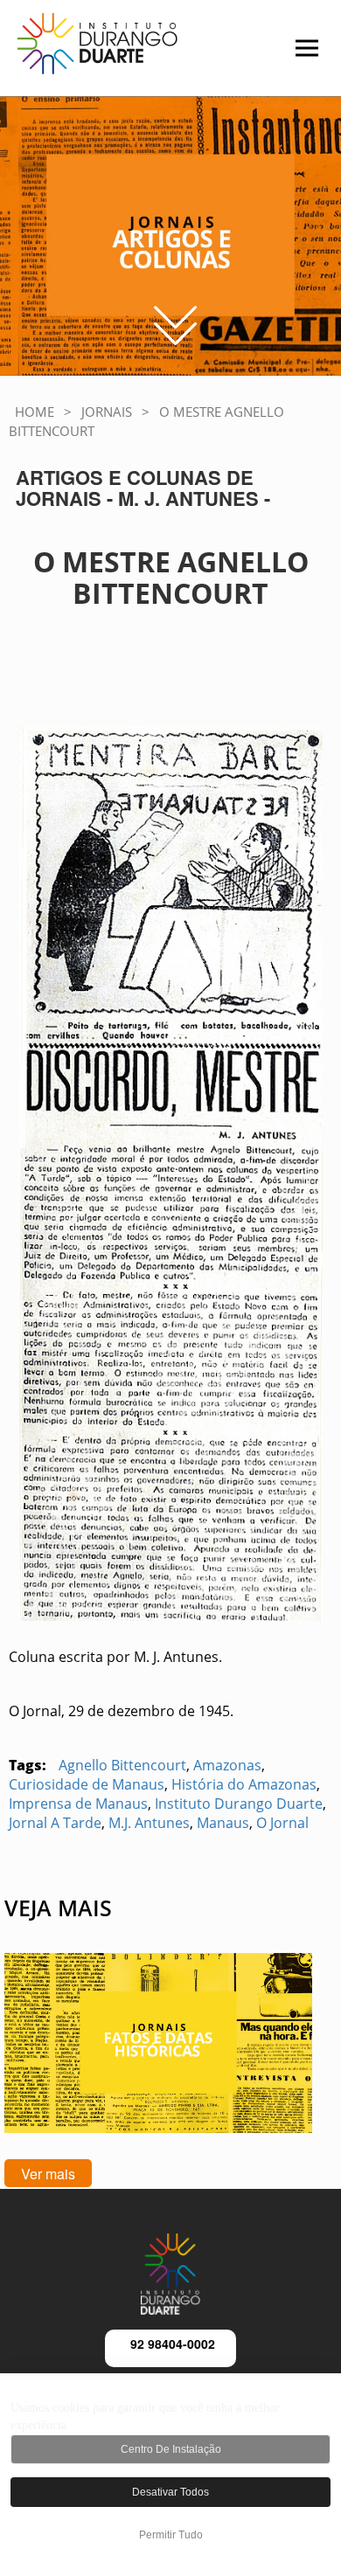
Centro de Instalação (171, 2449)
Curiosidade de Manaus (87, 1784)
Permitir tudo (171, 2535)
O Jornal (282, 1823)
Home (35, 412)
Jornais (107, 412)
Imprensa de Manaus (78, 1804)
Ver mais (48, 2174)
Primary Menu (275, 57)
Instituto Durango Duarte (239, 1804)
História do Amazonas (244, 1784)
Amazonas (227, 1765)
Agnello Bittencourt (122, 1765)
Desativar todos (170, 2492)
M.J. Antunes (149, 1823)
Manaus (223, 1823)
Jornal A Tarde (55, 1823)
